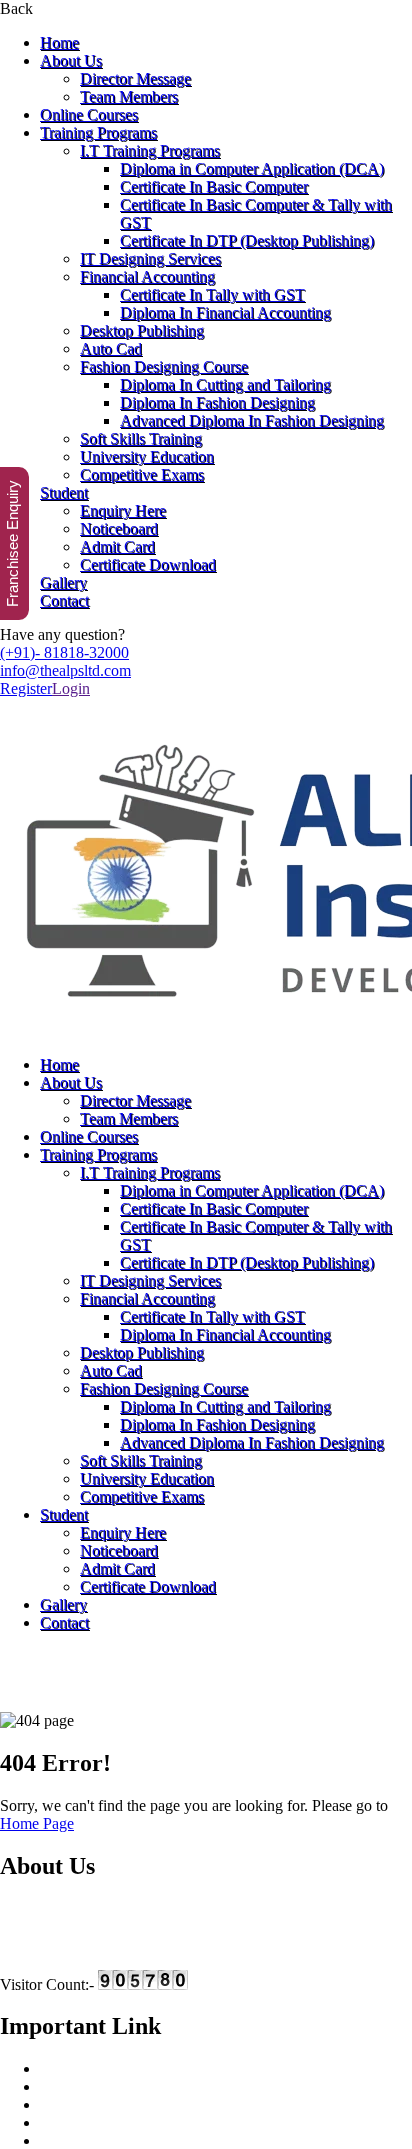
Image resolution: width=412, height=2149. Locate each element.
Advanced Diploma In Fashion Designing (252, 420)
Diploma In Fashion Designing (217, 402)
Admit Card (117, 546)
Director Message (135, 78)
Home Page (37, 1823)
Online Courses (89, 114)
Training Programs (98, 132)
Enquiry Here (123, 510)
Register (26, 688)
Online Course (86, 2104)
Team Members (129, 96)
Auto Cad (111, 348)
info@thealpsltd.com (65, 670)
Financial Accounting (147, 276)
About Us (71, 60)
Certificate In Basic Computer (214, 186)
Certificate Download (148, 564)
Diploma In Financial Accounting (225, 312)
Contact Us (75, 2140)
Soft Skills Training (141, 438)
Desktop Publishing (142, 330)
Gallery (63, 582)
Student (64, 492)
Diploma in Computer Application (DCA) (252, 168)
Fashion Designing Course (164, 366)
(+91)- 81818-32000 (64, 652)
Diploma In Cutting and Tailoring (225, 384)
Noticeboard (119, 528)
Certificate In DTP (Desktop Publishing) (247, 240)
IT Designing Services (150, 258)
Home (59, 42)
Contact (64, 600)
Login (71, 688)
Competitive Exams (142, 474)
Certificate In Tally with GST (212, 294)
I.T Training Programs (150, 150)
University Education (147, 456)
